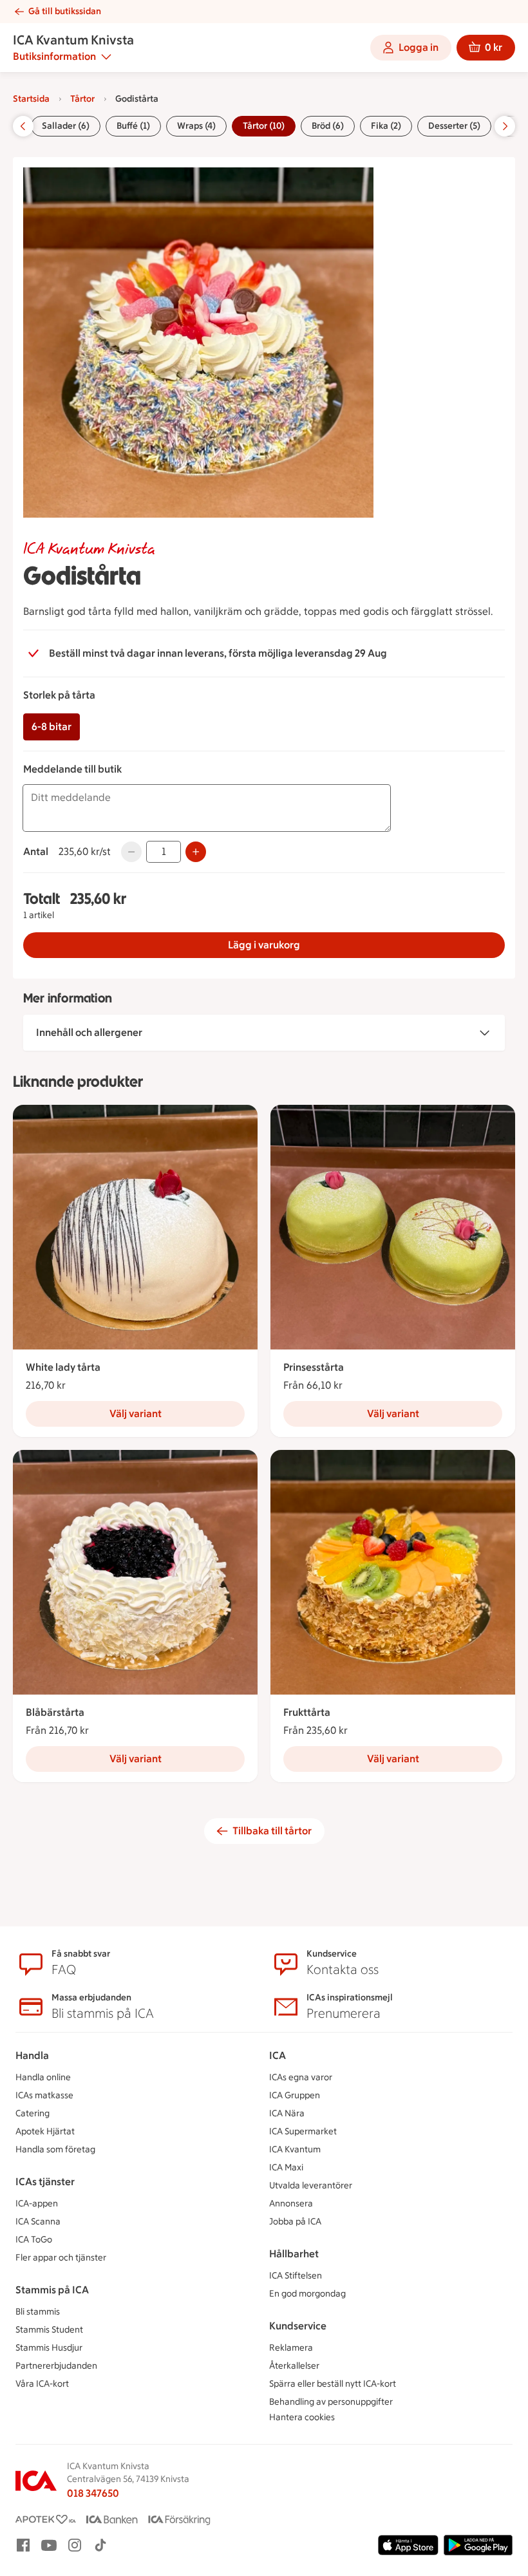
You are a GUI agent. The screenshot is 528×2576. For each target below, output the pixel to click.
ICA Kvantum (295, 2149)
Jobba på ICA (295, 2222)
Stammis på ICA (52, 2290)
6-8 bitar (52, 727)
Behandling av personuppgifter (331, 2402)
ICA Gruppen (295, 2095)
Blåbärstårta (55, 1712)
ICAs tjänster (45, 2182)
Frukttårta (307, 1712)
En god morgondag (307, 2294)
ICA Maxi (286, 2167)
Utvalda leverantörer (311, 2186)
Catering (33, 2113)
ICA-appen (37, 2204)
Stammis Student (49, 2330)
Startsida (31, 99)
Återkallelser (294, 2366)
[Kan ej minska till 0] (131, 852)
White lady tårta (63, 1367)
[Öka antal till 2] (196, 852)
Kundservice (298, 2326)
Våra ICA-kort (42, 2384)
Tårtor (82, 99)
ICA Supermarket (303, 2131)
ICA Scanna (38, 2222)
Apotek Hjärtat (45, 2131)
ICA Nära (287, 2113)
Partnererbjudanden (56, 2366)
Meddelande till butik (72, 769)
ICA (278, 2055)
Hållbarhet (294, 2254)
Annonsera (291, 2204)
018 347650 (93, 2493)
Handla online (43, 2077)
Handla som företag (55, 2149)
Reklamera (291, 2348)
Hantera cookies (302, 2417)
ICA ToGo (34, 2240)
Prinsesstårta (314, 1367)
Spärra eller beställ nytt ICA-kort (333, 2384)
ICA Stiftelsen (296, 2276)
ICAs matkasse (44, 2095)
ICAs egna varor (301, 2077)
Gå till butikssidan (65, 11)
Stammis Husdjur (49, 2348)
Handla (32, 2055)
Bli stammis (38, 2312)
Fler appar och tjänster (61, 2258)
